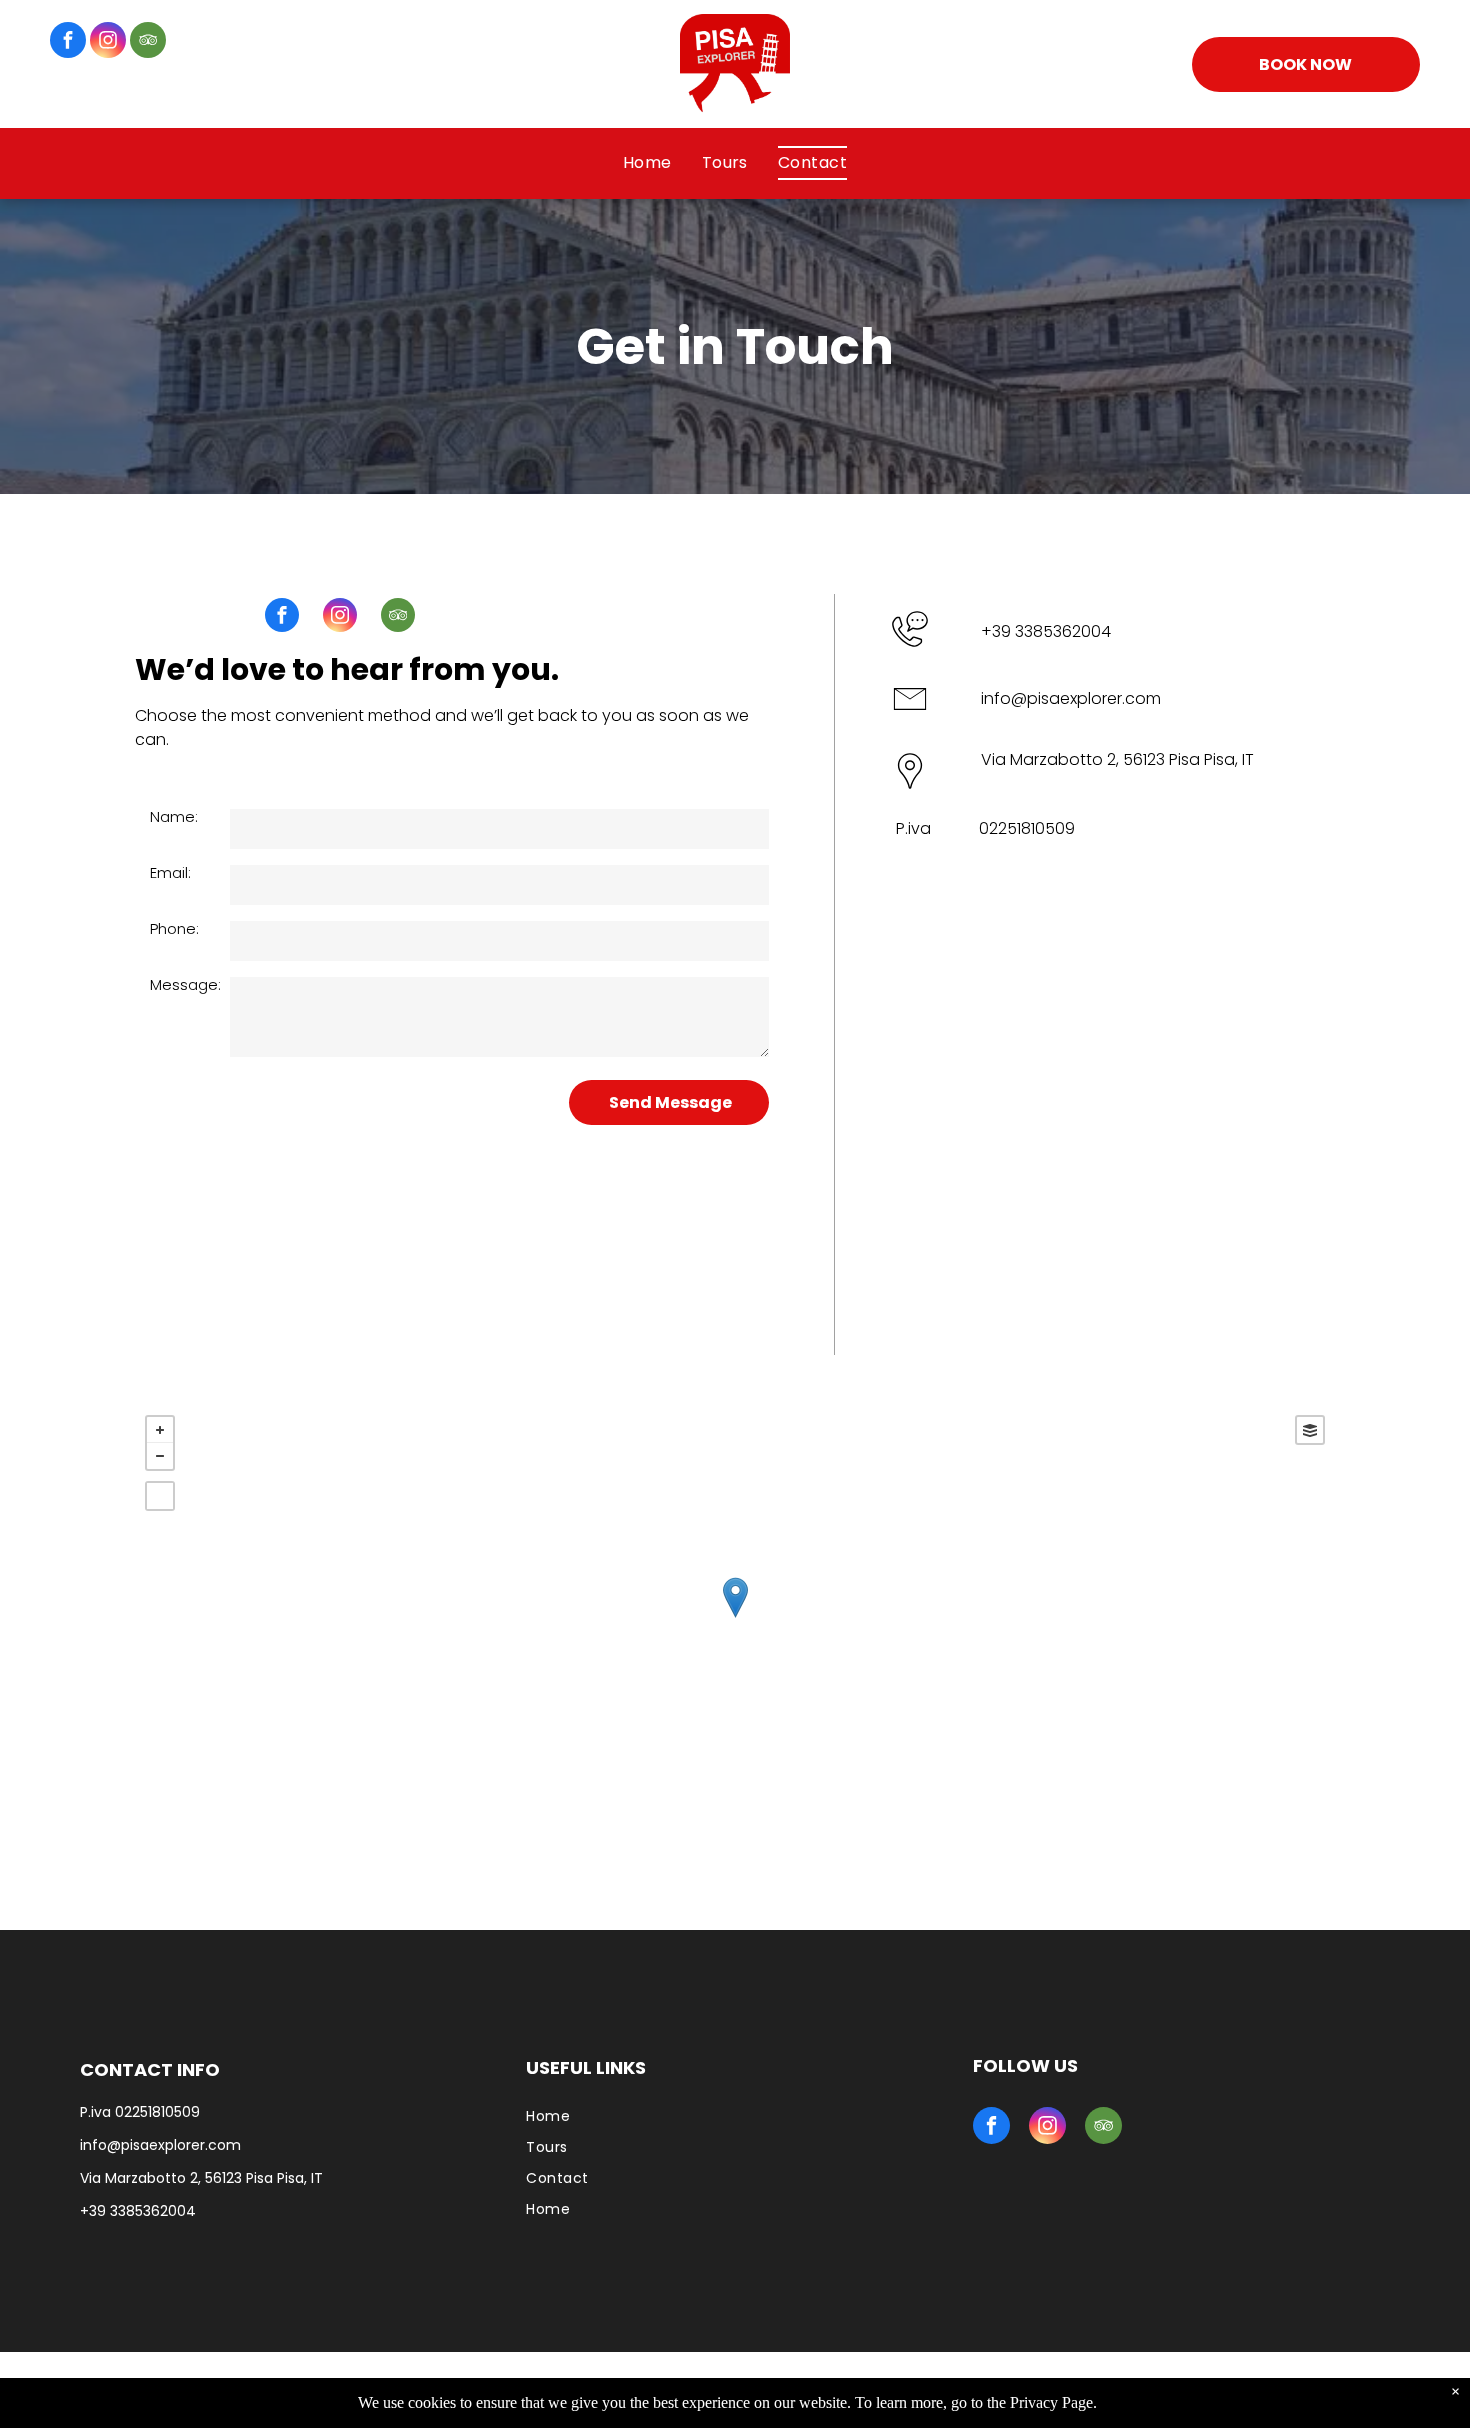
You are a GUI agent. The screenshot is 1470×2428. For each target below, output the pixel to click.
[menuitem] (647, 163)
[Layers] (1310, 1430)
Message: (185, 984)
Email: (170, 872)
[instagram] (108, 42)
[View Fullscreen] (160, 1496)
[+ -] (735, 1617)
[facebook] (68, 42)
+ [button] (160, 1430)
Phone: (174, 928)
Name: (174, 816)
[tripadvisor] (148, 42)
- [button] (160, 1456)
